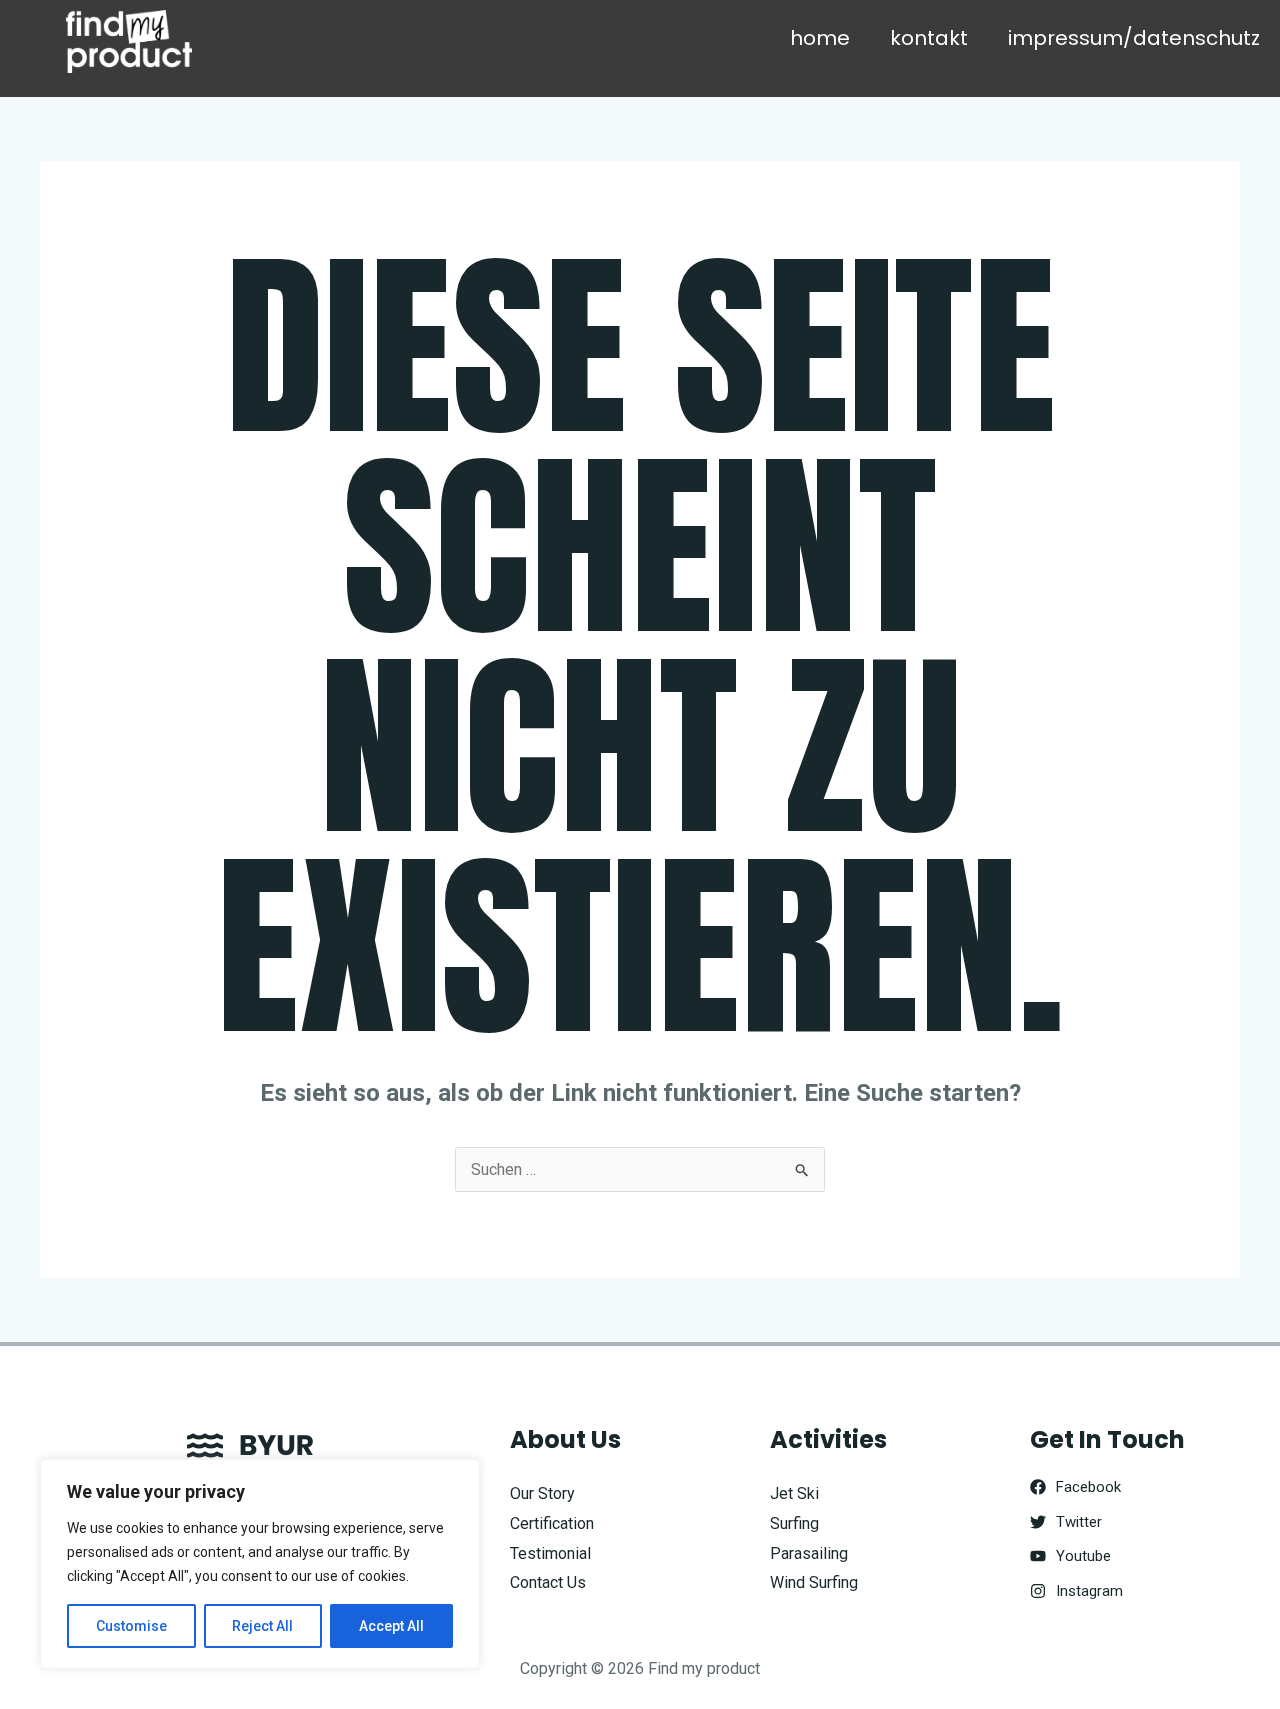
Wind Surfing (814, 1582)
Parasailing (809, 1553)
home (820, 38)
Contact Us (548, 1582)
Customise (131, 1626)
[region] (260, 1564)
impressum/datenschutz (1134, 38)
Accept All (391, 1626)
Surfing (794, 1523)
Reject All (262, 1626)
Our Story (542, 1493)
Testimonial (550, 1553)
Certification (552, 1523)
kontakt (929, 38)
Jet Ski (794, 1493)
